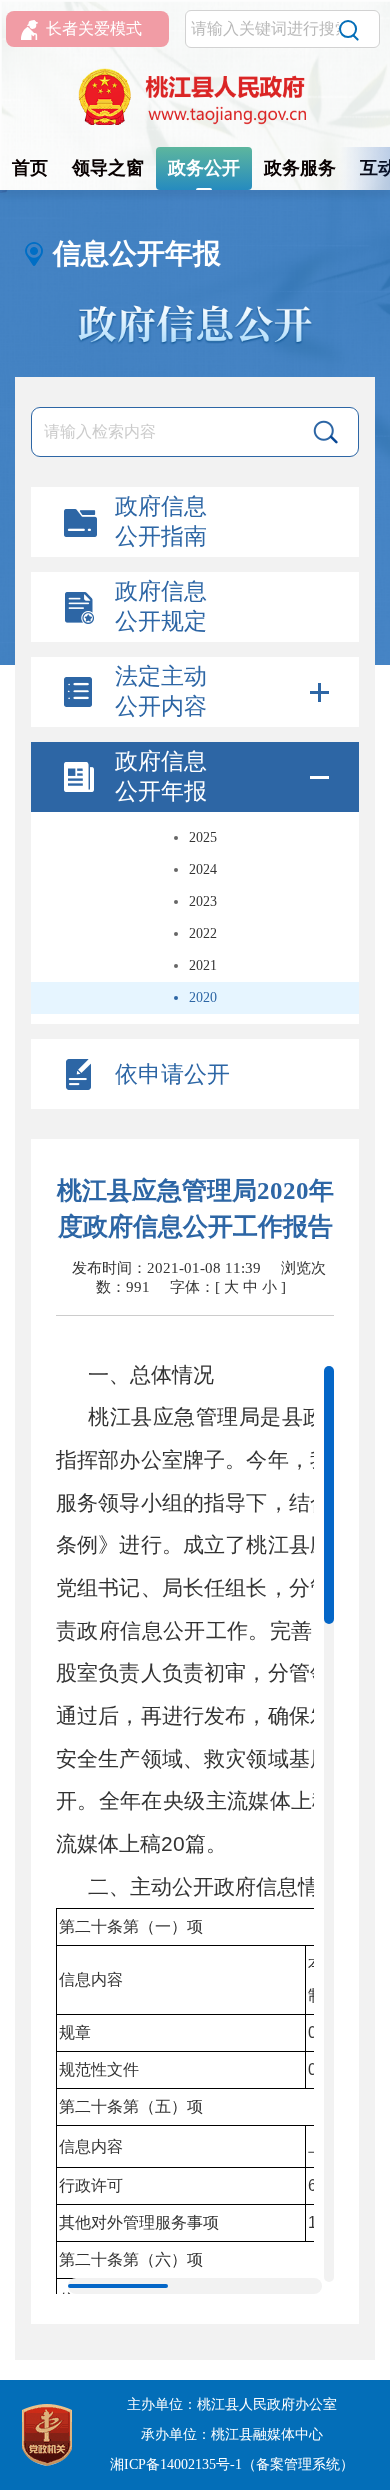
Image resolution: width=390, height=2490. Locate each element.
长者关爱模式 (94, 28)
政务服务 (300, 168)
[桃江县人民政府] (195, 97)
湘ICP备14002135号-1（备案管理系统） (232, 2464)
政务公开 (204, 168)
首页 (30, 168)
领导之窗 (108, 168)
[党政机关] (47, 2433)
